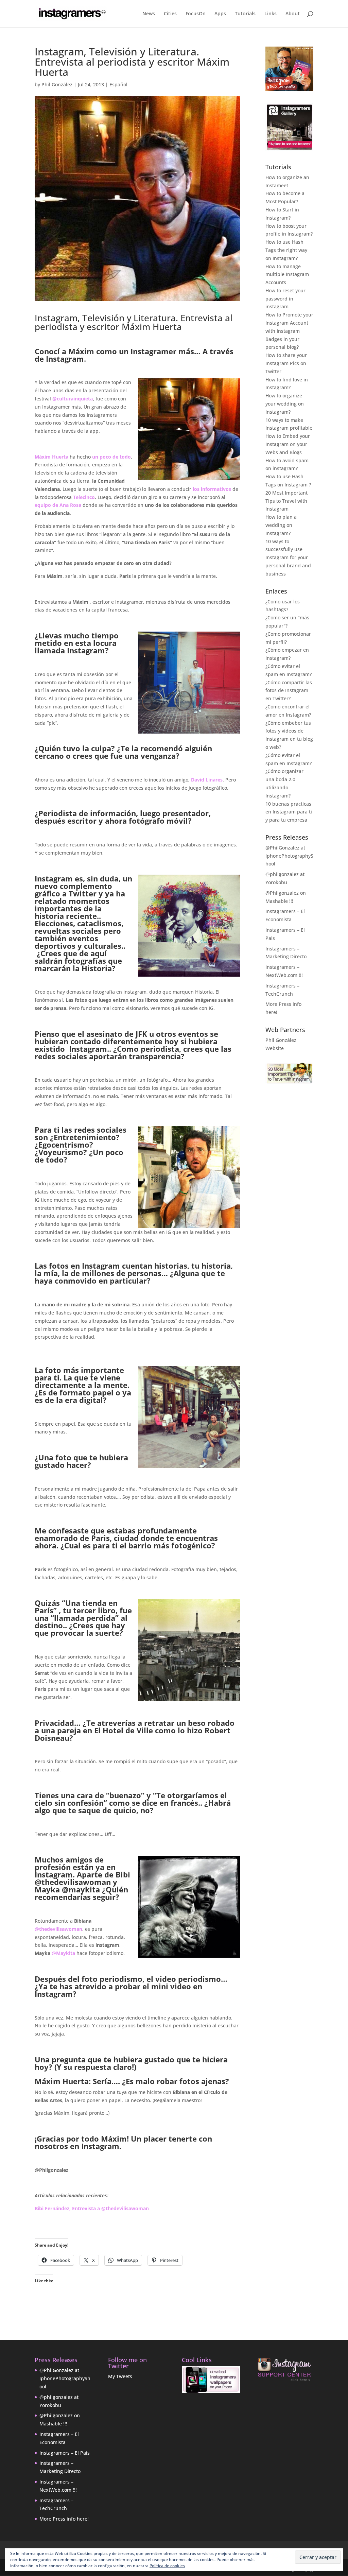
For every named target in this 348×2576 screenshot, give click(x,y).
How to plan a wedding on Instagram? (281, 525)
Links (271, 14)
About (293, 14)
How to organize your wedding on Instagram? (285, 404)
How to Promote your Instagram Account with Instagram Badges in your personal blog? (289, 331)
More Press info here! (64, 2519)
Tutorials (245, 14)
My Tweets (120, 2376)
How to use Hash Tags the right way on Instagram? (286, 250)
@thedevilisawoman (58, 1929)
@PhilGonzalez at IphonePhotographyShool (289, 856)
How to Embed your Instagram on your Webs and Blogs (288, 444)
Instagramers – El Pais (65, 2453)
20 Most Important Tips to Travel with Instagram (286, 501)
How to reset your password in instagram (285, 299)
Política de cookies (167, 2566)
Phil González (57, 84)
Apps (220, 14)
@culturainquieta (73, 399)
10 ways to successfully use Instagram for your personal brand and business (288, 557)
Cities (170, 14)
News (149, 14)
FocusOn (196, 14)
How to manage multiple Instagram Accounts (287, 274)
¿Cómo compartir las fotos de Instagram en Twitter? (289, 691)
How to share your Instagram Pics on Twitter (286, 363)
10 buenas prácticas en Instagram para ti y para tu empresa (289, 812)
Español (118, 84)
